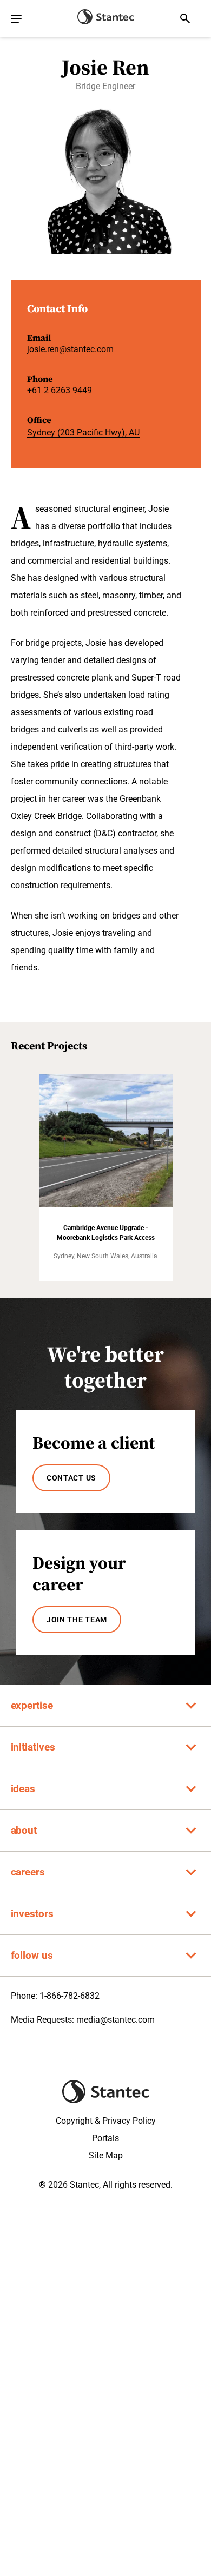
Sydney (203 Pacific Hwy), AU (83, 432)
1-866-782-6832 (70, 1996)
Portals (105, 2138)
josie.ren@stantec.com (70, 349)
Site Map (106, 2155)
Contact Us (71, 1478)
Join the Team (77, 1620)
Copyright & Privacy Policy (106, 2121)
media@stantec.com (116, 2020)
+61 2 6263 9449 (60, 390)
